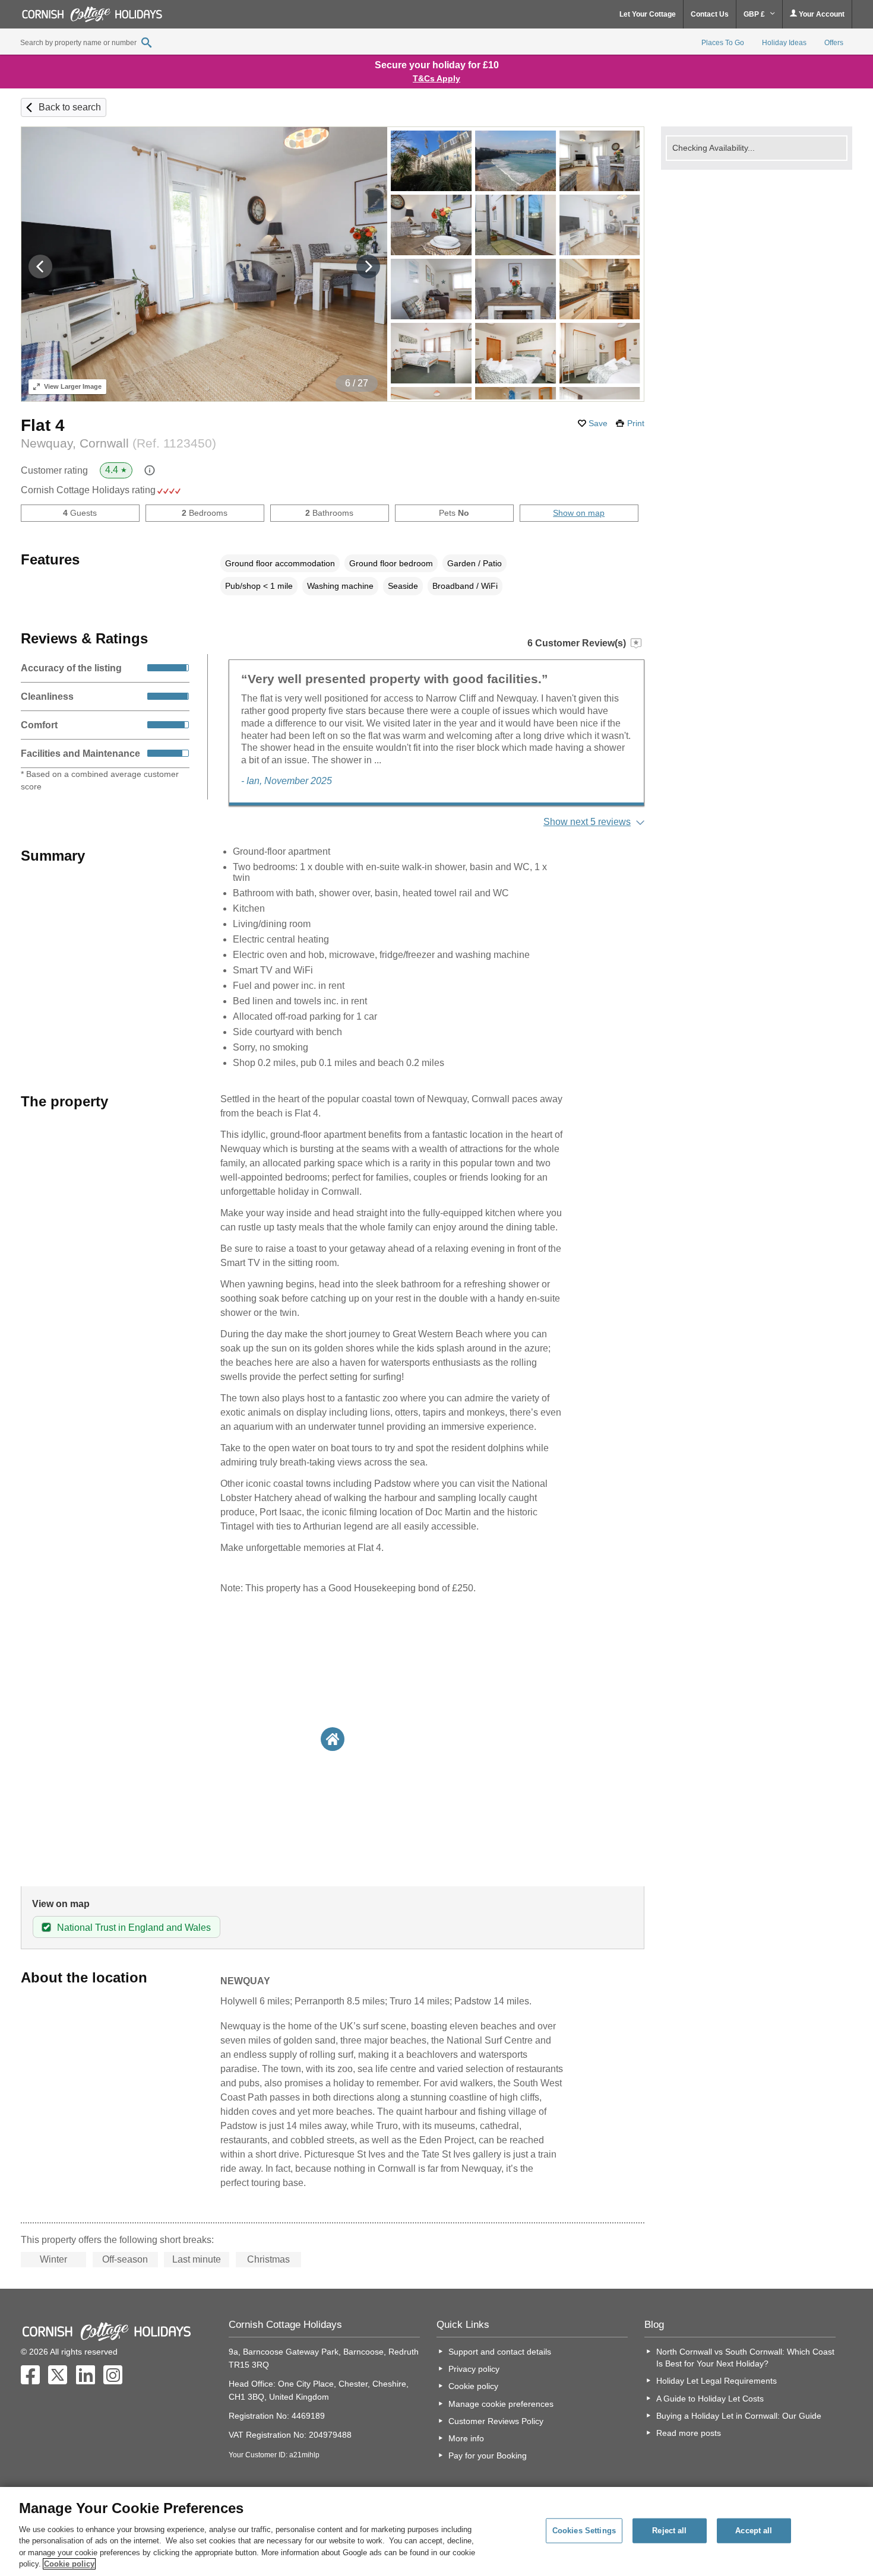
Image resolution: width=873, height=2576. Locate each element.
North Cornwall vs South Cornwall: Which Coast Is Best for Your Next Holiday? (745, 2358)
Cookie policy (473, 2386)
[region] (436, 2531)
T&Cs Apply (436, 78)
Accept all (754, 2531)
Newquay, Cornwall (118, 443)
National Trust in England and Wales (134, 1928)
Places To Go (723, 43)
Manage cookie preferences (501, 2404)
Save (598, 423)
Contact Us (710, 14)
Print (636, 423)
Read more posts (689, 2433)
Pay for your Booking (488, 2456)
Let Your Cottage (648, 14)
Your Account (821, 14)
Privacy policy (474, 2369)
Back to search (70, 107)
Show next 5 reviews (587, 822)
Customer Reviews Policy (496, 2421)
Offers (834, 43)
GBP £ (755, 14)
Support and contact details (500, 2352)
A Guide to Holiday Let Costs (710, 2399)
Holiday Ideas (784, 43)
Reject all (669, 2531)
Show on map (579, 513)
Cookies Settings (584, 2531)
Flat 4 (43, 425)
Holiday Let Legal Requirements (717, 2381)
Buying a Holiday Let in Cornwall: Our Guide (739, 2416)
